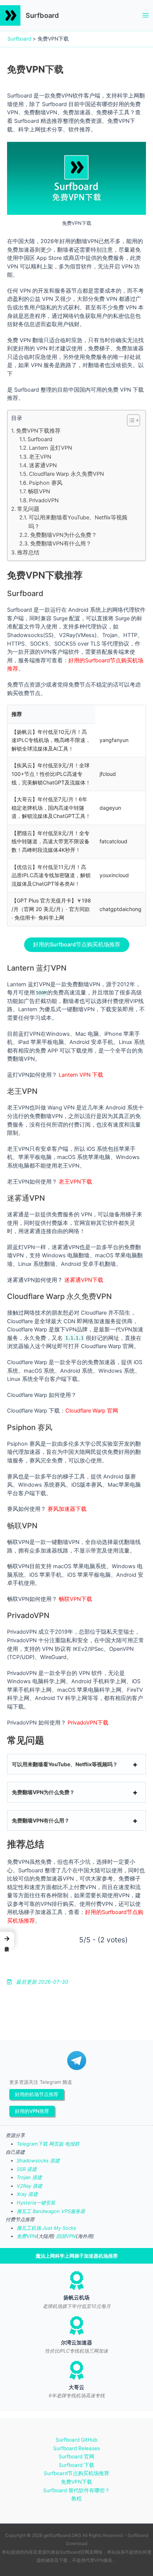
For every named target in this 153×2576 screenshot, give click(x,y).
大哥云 (76, 2387)
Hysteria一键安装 (36, 2203)
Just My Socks (59, 2228)
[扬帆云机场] (76, 2280)
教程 (76, 2499)
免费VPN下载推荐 (38, 431)
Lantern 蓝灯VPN (51, 448)
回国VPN (66, 2236)
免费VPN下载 (76, 2482)
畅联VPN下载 (75, 1599)
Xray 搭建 (27, 2194)
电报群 (72, 2144)
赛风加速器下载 (67, 1509)
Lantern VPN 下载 (81, 1075)
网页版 (56, 2144)
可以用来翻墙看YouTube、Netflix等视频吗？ (78, 522)
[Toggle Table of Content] (130, 420)
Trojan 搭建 (29, 2177)
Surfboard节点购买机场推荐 (76, 2473)
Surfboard (42, 15)
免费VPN (27, 2236)
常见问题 (28, 509)
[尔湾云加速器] (76, 2325)
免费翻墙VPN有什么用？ (61, 544)
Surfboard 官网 (76, 2456)
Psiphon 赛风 (46, 483)
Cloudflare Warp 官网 (92, 1411)
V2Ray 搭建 (30, 2186)
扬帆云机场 (76, 2298)
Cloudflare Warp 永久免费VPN (66, 474)
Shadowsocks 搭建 (38, 2161)
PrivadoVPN (44, 500)
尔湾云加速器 (76, 2343)
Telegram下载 (32, 2144)
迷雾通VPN (43, 465)
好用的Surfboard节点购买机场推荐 (77, 945)
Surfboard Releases (76, 2448)
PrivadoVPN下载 (88, 1723)
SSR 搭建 (27, 2169)
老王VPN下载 (75, 1182)
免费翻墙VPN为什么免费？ (64, 535)
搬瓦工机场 (29, 2228)
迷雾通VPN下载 (84, 1280)
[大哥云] (76, 2370)
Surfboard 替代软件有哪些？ (76, 2490)
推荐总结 (28, 553)
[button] (7, 1940)
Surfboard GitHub (76, 2440)
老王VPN (40, 457)
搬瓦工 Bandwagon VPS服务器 (51, 2211)
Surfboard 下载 (76, 2465)
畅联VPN (39, 491)
